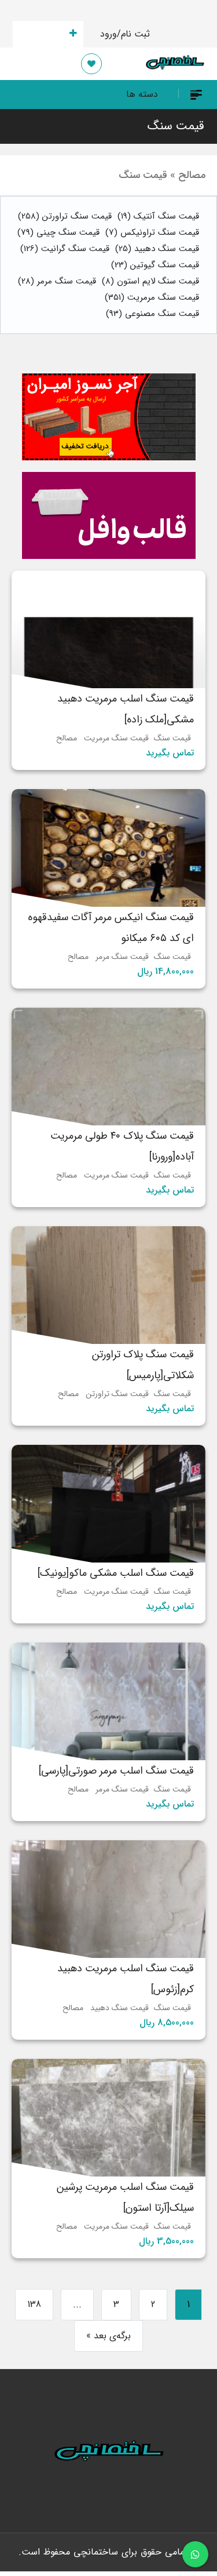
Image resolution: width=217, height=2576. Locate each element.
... (77, 2304)
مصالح (67, 738)
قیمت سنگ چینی (58, 232)
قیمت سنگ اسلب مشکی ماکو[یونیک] (116, 1573)
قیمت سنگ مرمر (57, 281)
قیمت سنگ (176, 126)
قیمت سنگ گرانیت (65, 249)
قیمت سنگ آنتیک (158, 216)
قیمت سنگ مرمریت (152, 297)
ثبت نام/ (133, 34)
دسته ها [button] (142, 94)
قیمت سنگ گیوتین (155, 265)
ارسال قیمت (41, 34)
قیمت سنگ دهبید (157, 249)
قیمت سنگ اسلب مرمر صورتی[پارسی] (116, 1771)
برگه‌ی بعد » (108, 2336)
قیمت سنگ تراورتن (65, 216)
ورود (108, 34)
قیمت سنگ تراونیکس (152, 232)
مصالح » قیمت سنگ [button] (162, 175)
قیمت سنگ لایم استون (150, 281)
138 (34, 2304)
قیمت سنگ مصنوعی (152, 314)
